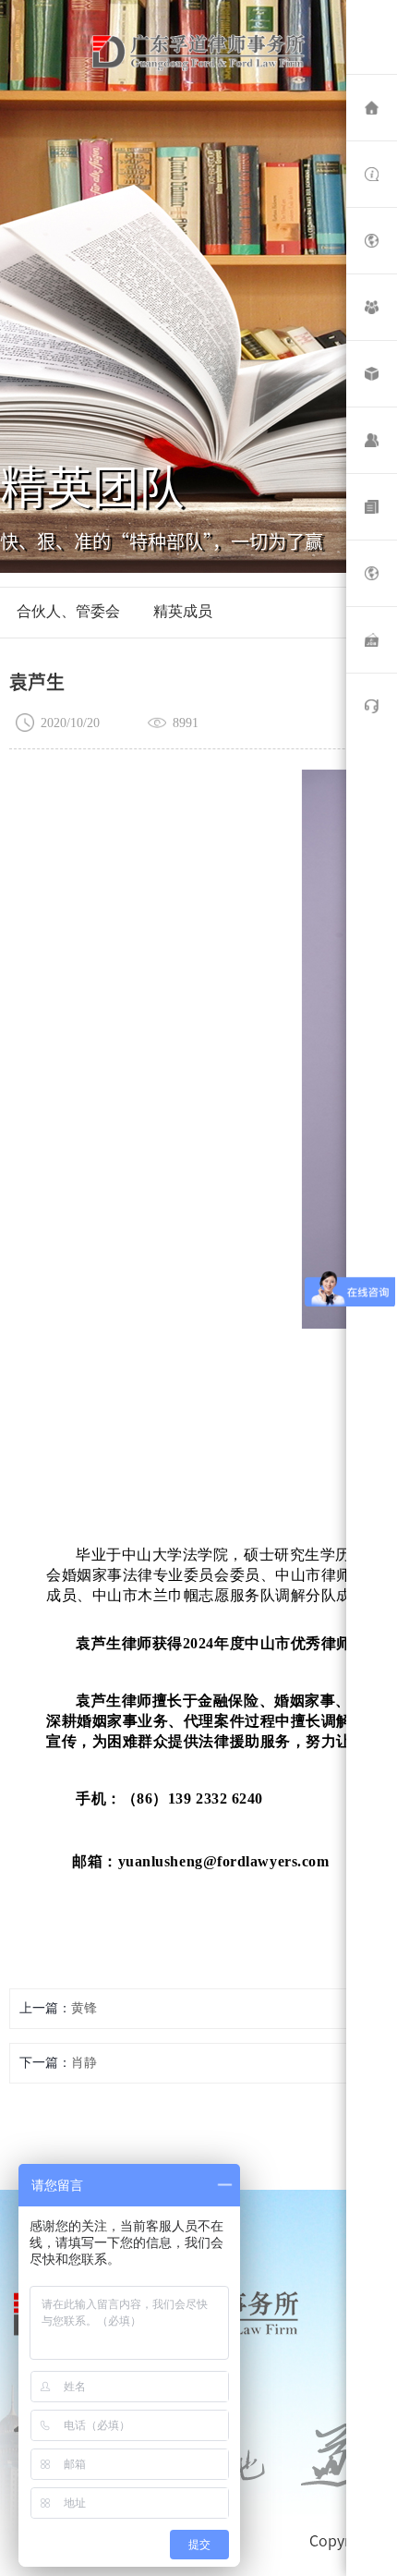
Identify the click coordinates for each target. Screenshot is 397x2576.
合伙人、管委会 (68, 611)
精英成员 (183, 611)
